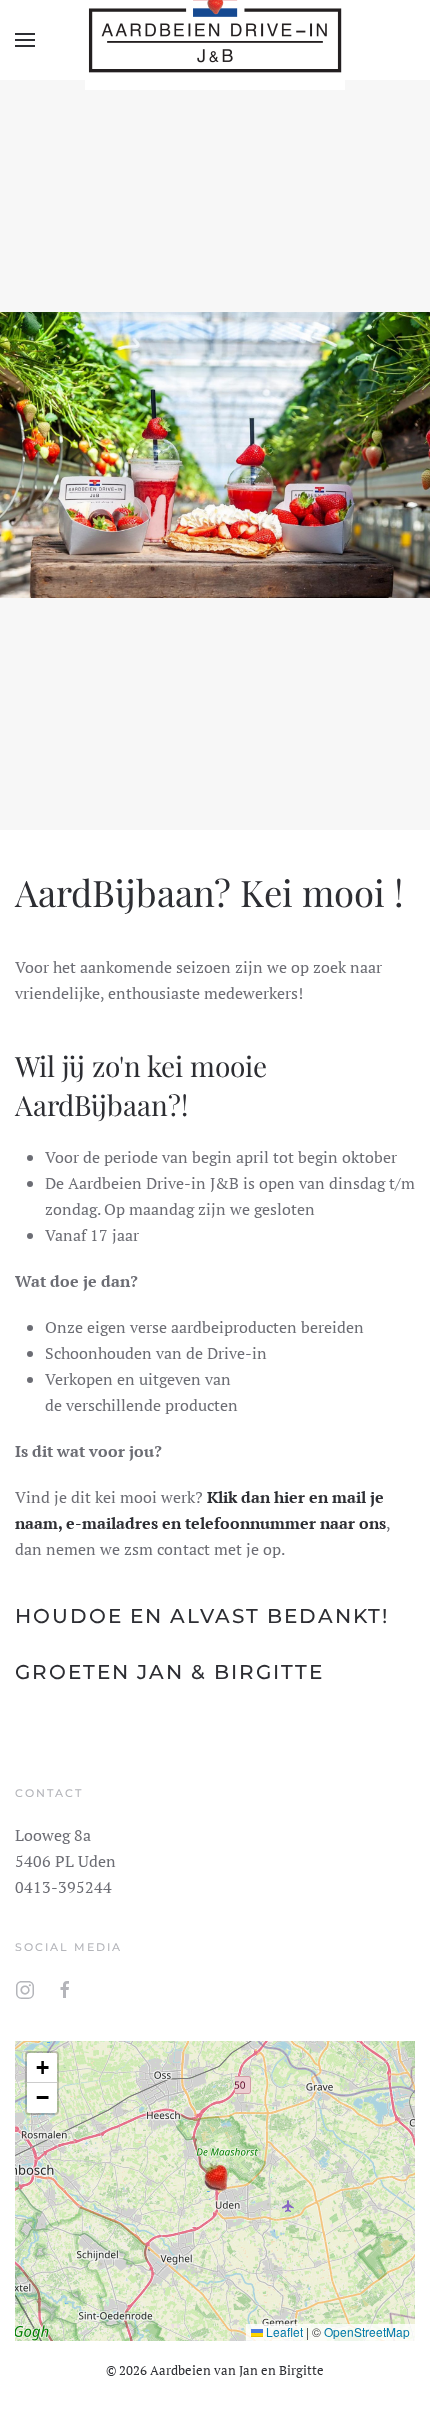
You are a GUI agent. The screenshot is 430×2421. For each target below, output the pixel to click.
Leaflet (283, 2331)
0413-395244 (63, 1887)
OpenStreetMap (367, 2331)
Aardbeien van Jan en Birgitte (237, 2370)
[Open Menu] (25, 40)
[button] (215, 2176)
